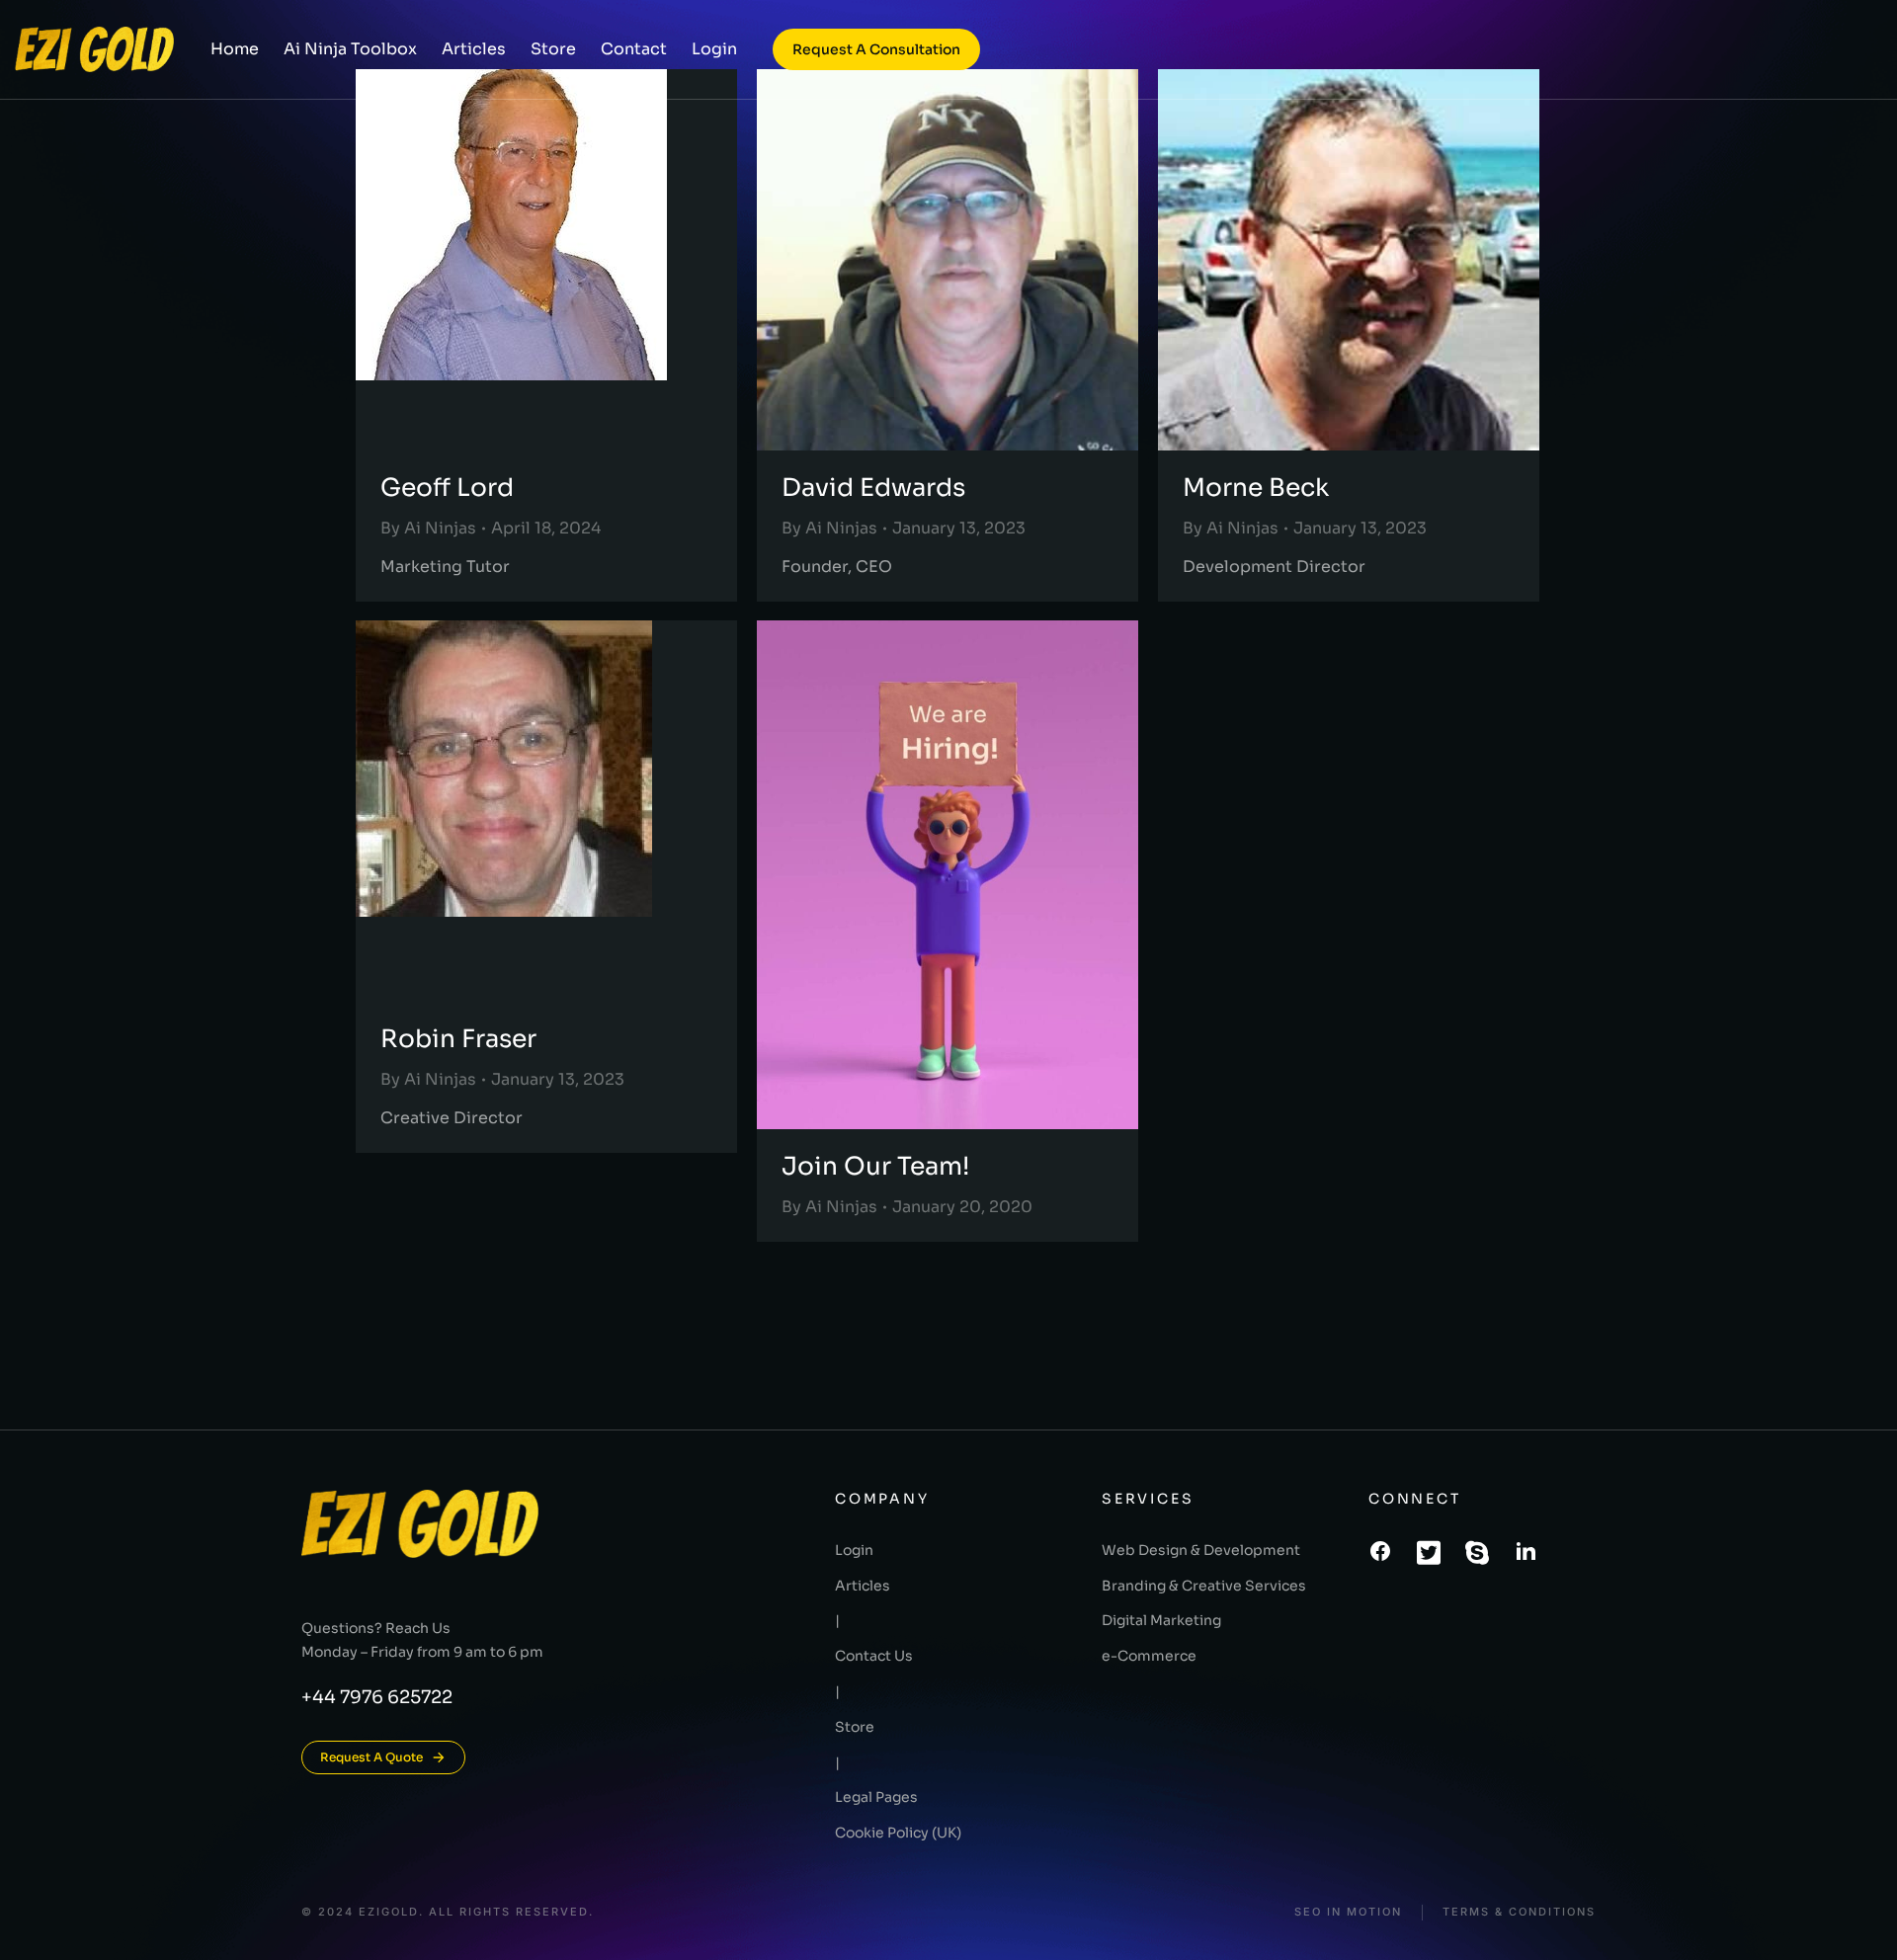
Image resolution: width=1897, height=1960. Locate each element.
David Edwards (873, 488)
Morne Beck (1256, 488)
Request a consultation (876, 49)
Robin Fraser (458, 1039)
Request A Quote (371, 1757)
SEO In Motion (1348, 1912)
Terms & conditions (1519, 1912)
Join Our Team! (875, 1166)
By (428, 528)
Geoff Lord (447, 488)
